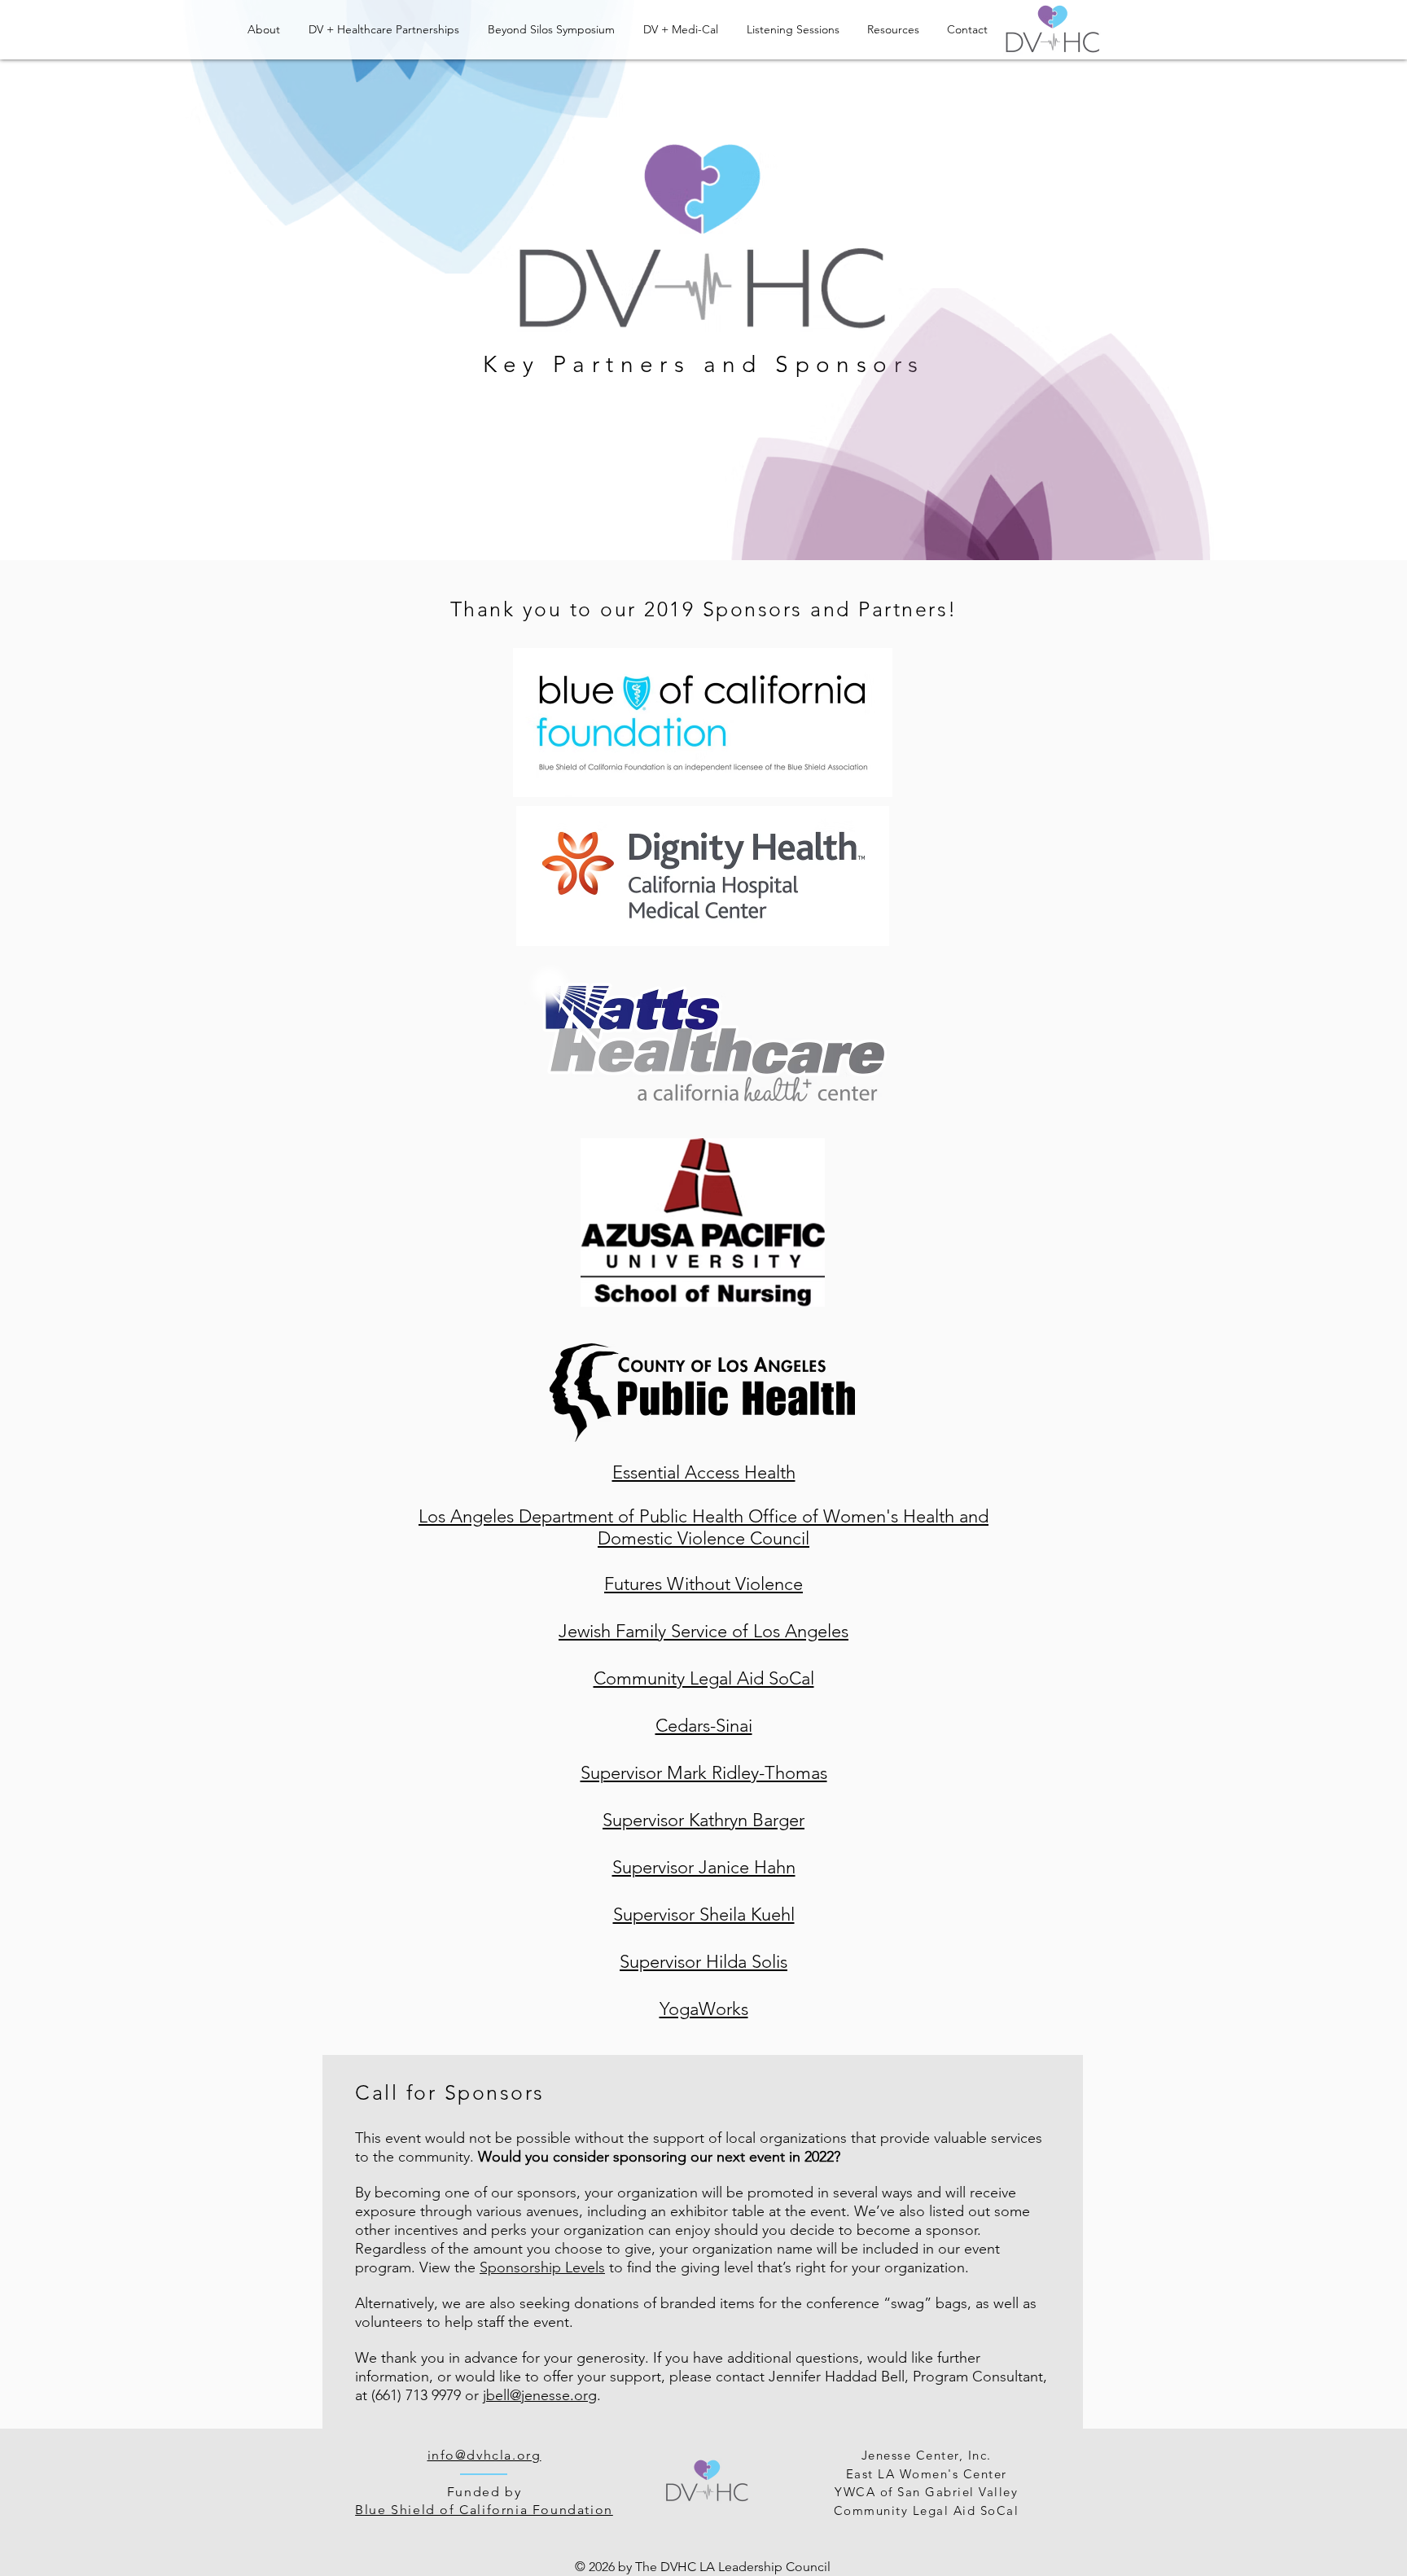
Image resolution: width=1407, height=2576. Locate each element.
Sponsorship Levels (542, 2267)
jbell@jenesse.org (540, 2395)
